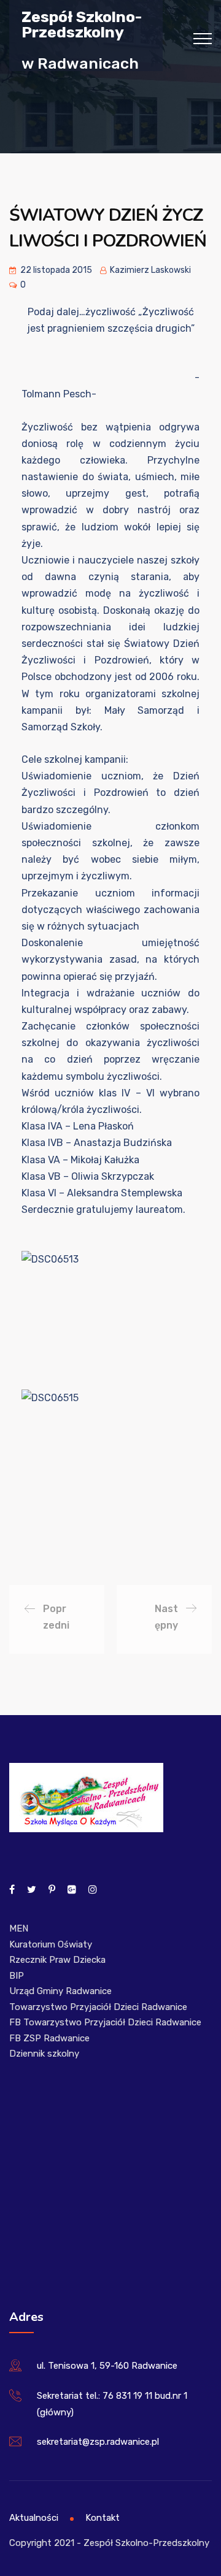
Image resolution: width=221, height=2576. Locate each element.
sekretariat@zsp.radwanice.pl (98, 2442)
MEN (19, 1928)
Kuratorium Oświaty (51, 1944)
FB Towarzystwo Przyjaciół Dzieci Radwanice (105, 2022)
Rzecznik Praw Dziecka (57, 1960)
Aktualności (34, 2518)
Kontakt (103, 2518)
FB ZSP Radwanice (49, 2038)
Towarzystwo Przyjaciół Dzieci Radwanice (98, 2007)
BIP (17, 1976)
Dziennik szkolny (44, 2054)
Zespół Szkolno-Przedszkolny (82, 24)
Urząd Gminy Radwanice (60, 1991)
